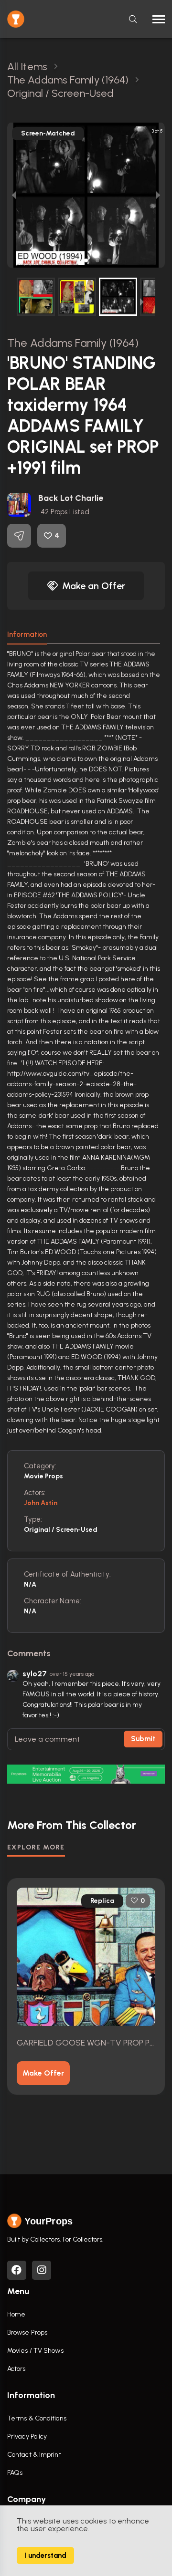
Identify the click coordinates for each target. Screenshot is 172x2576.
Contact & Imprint (34, 2455)
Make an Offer (94, 586)
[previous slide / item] (14, 195)
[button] (63, 260)
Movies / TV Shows (35, 2351)
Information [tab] (27, 634)
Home (16, 2314)
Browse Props (27, 2332)
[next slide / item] (158, 195)
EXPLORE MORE (36, 1847)
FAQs (15, 2473)
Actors (16, 2369)
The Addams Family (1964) (73, 343)
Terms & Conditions (37, 2418)
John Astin (41, 1503)
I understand (45, 2555)
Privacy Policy (27, 2436)
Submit (143, 1739)
